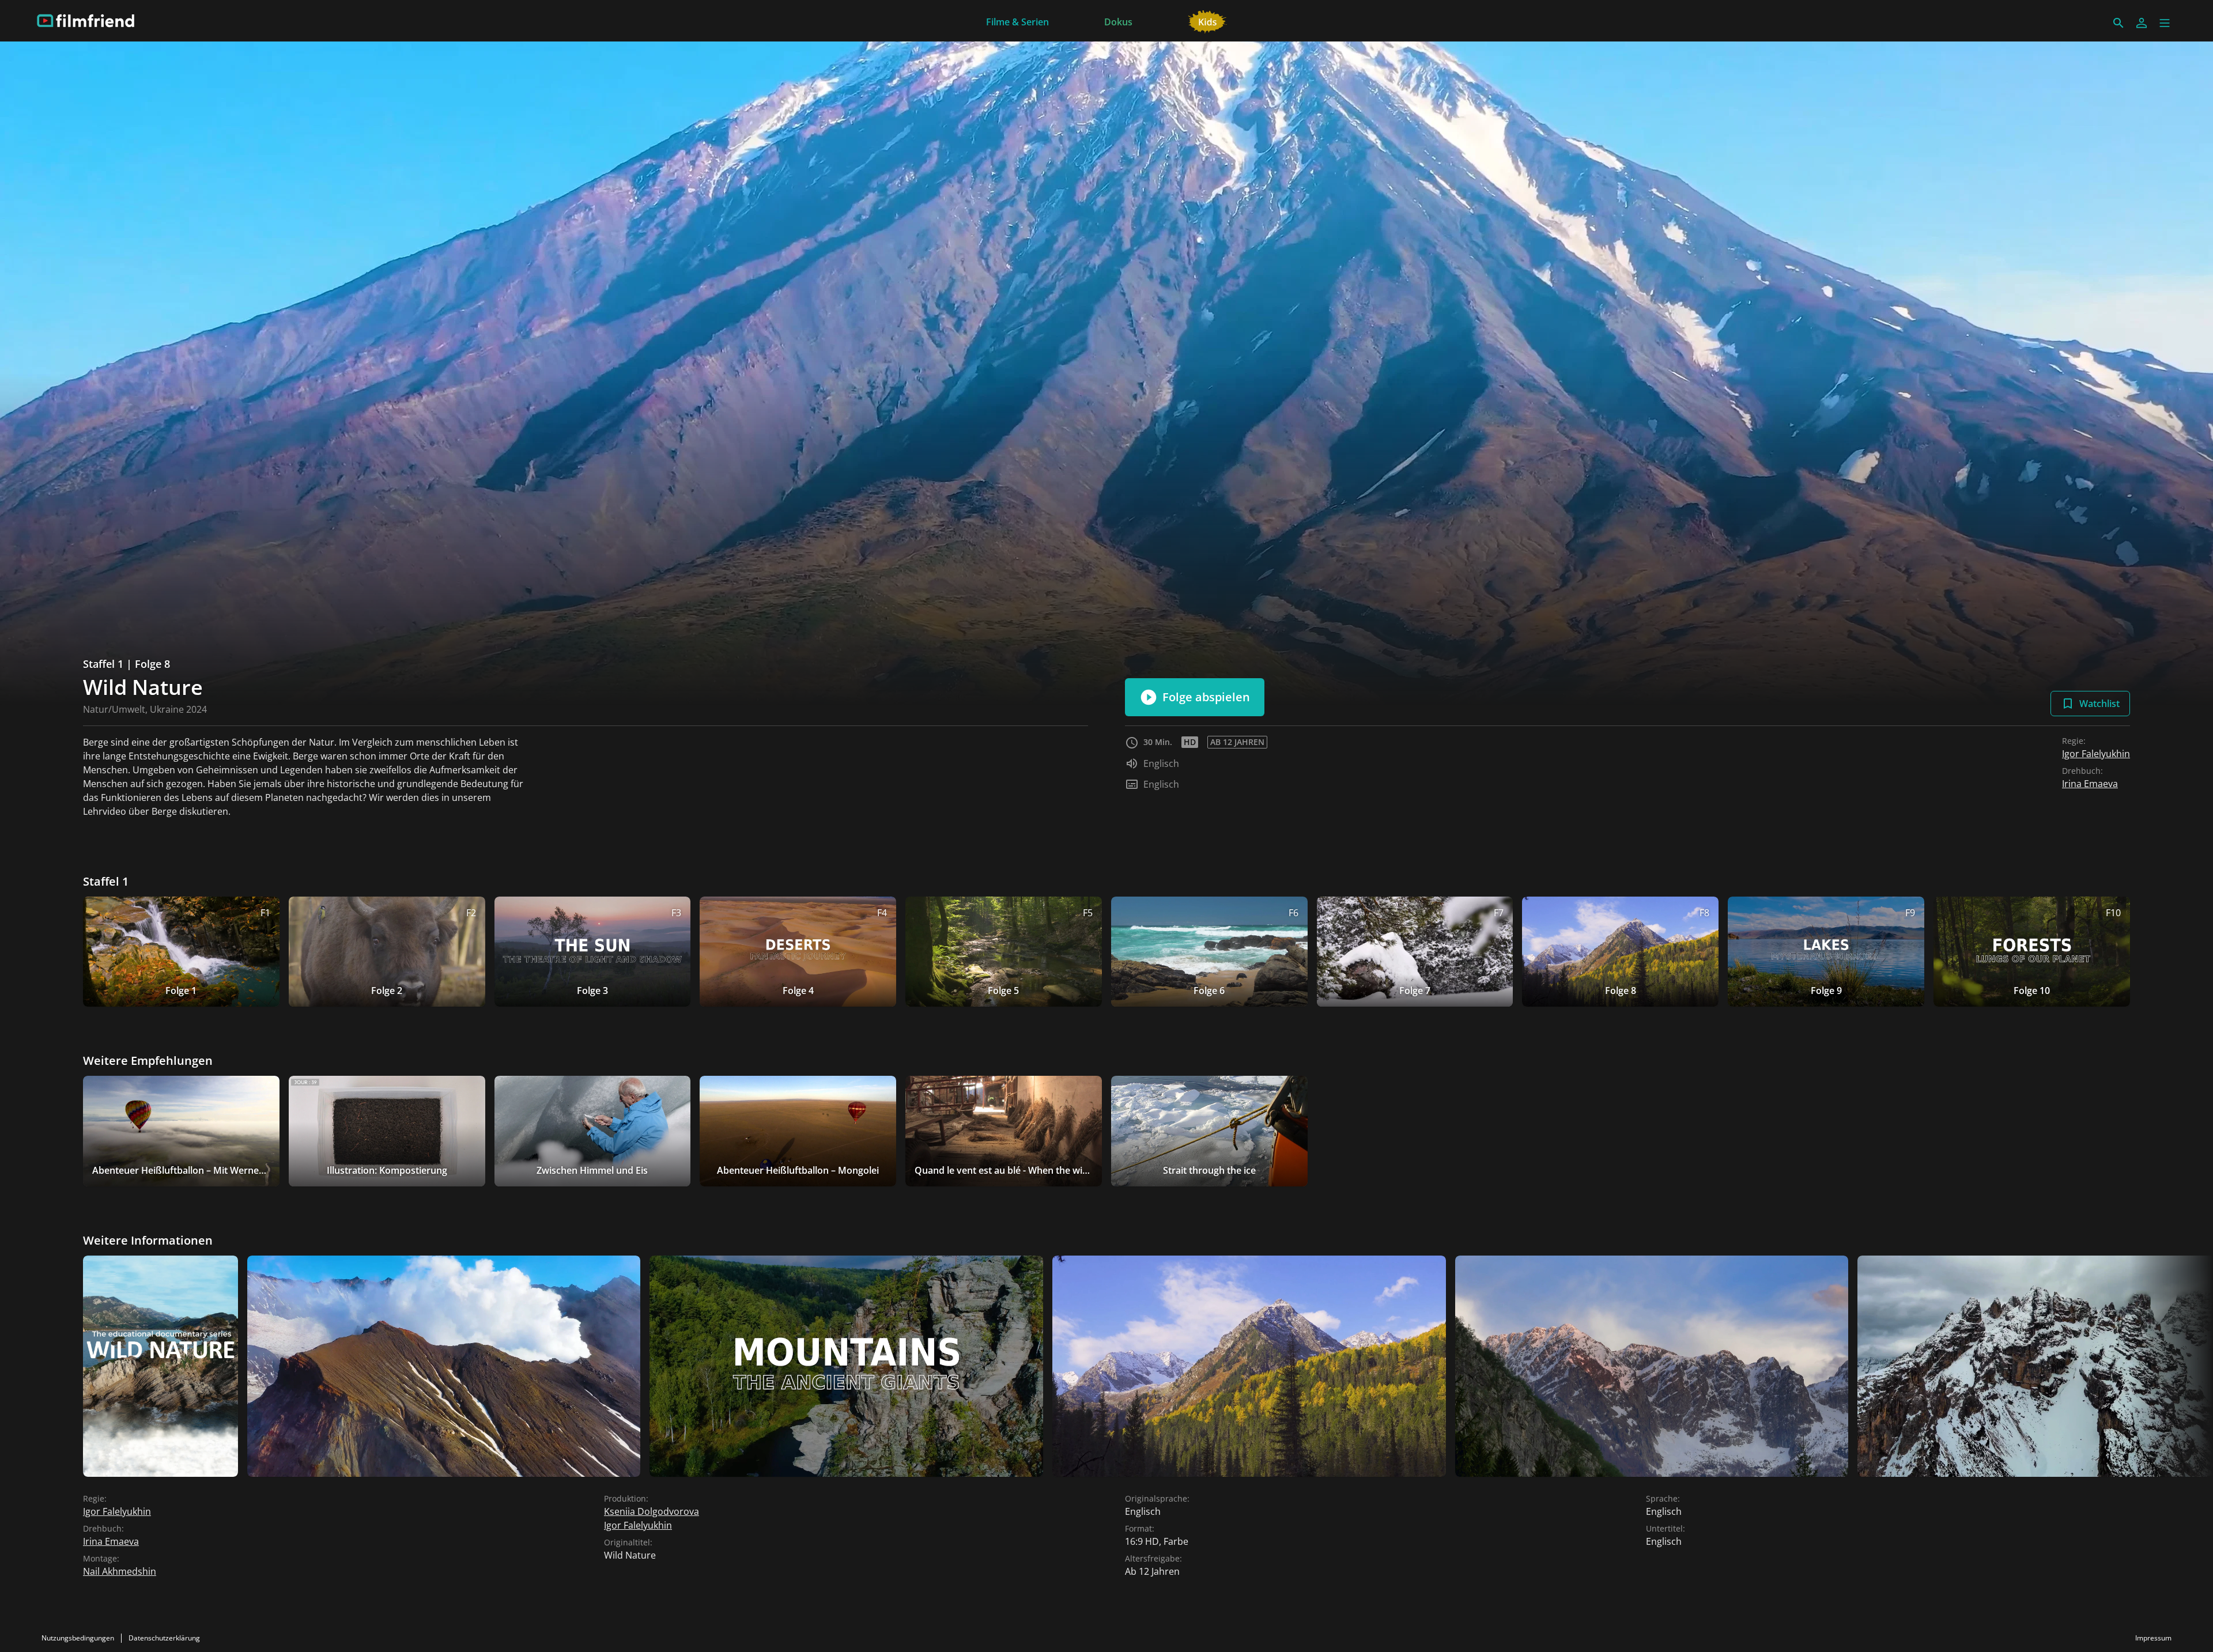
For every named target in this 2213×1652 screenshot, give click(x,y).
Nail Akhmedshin (120, 1571)
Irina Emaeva (2090, 784)
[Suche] (2118, 23)
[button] (2165, 23)
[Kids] (1208, 21)
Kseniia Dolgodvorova (652, 1511)
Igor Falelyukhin (2096, 754)
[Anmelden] (2142, 23)
